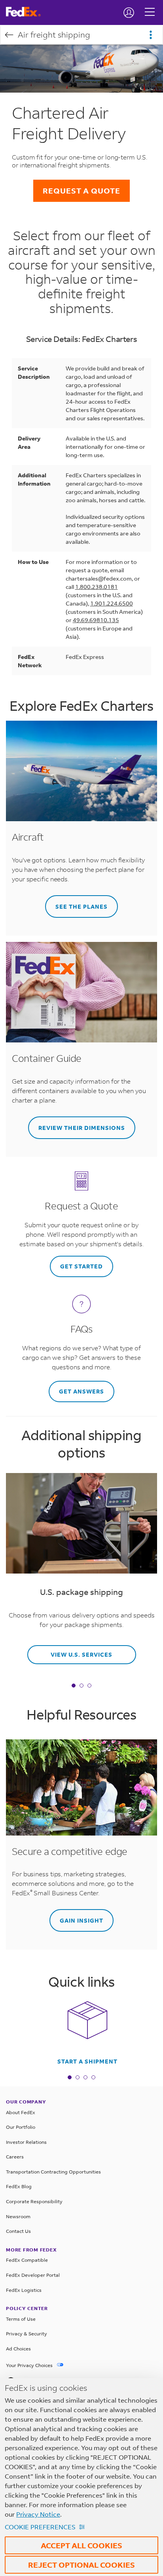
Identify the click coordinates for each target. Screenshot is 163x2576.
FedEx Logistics (24, 2290)
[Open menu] (151, 35)
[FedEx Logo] (26, 12)
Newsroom (18, 2216)
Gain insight (81, 1920)
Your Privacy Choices (30, 2365)
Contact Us (18, 2231)
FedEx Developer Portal (33, 2275)
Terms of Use (21, 2319)
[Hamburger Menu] (150, 6)
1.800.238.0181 (97, 587)
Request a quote (81, 191)
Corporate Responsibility (34, 2201)
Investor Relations (26, 2142)
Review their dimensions (82, 1128)
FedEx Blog (19, 2186)
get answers (81, 1391)
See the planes (81, 906)
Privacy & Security (27, 2334)
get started (81, 1266)
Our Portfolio (21, 2127)
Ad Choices (18, 2349)
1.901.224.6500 (112, 603)
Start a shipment (87, 2062)
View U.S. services (81, 1654)
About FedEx (21, 2112)
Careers (15, 2157)
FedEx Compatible (27, 2260)
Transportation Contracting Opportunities (53, 2172)
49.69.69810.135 (96, 620)
